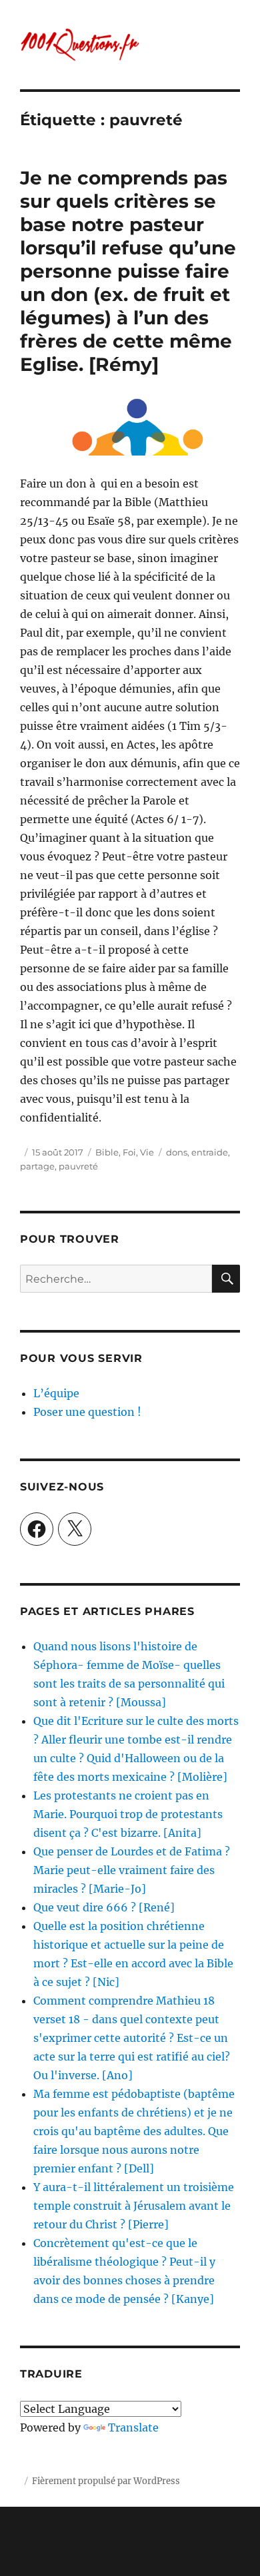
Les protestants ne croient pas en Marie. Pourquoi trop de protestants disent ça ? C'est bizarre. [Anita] (128, 1814)
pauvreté (78, 1166)
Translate (133, 2427)
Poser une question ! (87, 1412)
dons (177, 1152)
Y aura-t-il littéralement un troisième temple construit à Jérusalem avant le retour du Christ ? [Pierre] (134, 2206)
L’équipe (56, 1393)
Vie (147, 1152)
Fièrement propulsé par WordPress (106, 2481)
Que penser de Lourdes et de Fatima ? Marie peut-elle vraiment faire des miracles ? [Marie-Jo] (132, 1870)
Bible (107, 1152)
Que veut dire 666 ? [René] (104, 1907)
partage (37, 1166)
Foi (129, 1152)
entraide (210, 1152)
